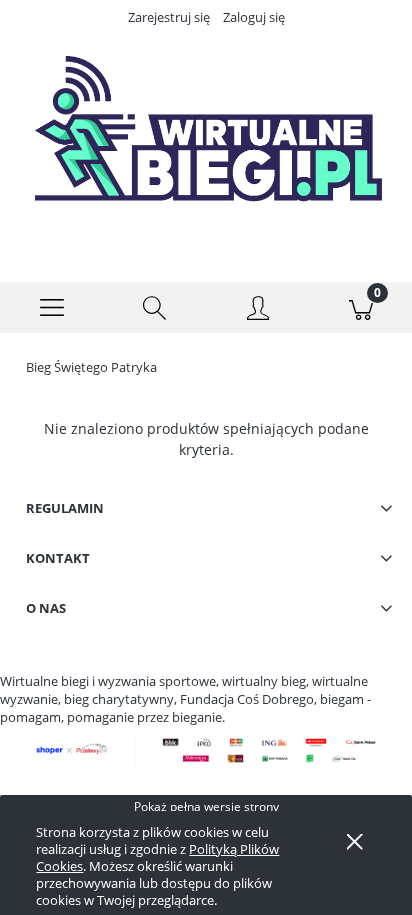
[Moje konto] (257, 311)
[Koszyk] (360, 308)
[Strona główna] (206, 141)
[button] (51, 308)
